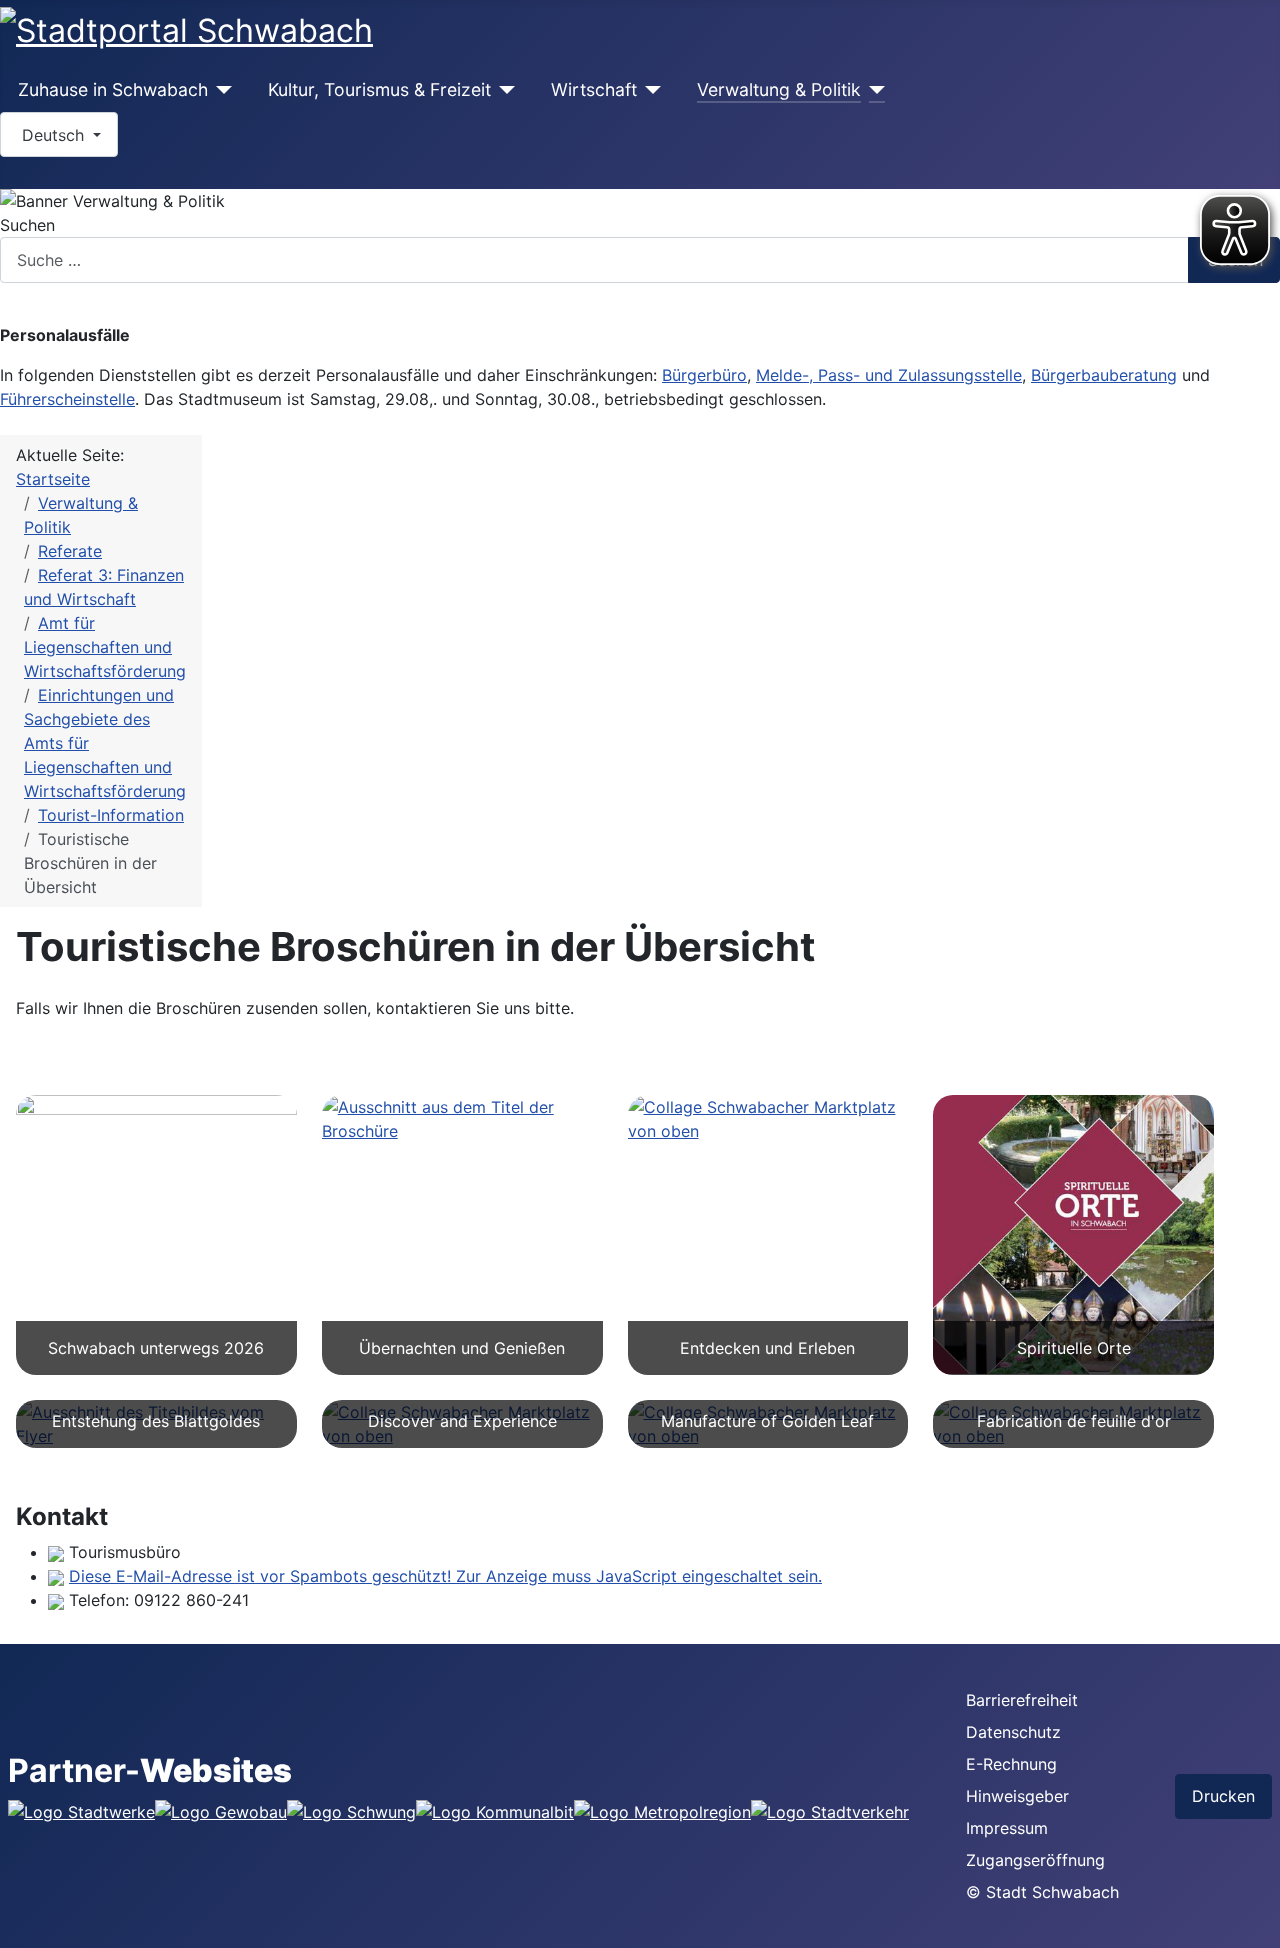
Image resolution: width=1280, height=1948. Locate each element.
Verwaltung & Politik (779, 89)
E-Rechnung (1011, 1764)
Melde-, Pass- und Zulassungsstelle (889, 375)
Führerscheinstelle (67, 399)
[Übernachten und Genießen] (462, 1119)
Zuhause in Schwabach (113, 89)
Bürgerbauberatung (1104, 375)
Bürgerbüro (704, 375)
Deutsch (53, 135)
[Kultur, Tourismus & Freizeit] (503, 90)
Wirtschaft (594, 89)
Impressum (1007, 1828)
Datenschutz (1013, 1732)
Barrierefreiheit (1022, 1700)
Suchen (27, 225)
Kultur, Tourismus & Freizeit (379, 89)
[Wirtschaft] (649, 90)
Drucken (1223, 1796)
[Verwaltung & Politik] (873, 90)
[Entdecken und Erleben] (768, 1119)
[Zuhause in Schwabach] (220, 90)
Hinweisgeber (1017, 1796)
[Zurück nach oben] (1255, 1923)
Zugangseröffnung (1035, 1860)
